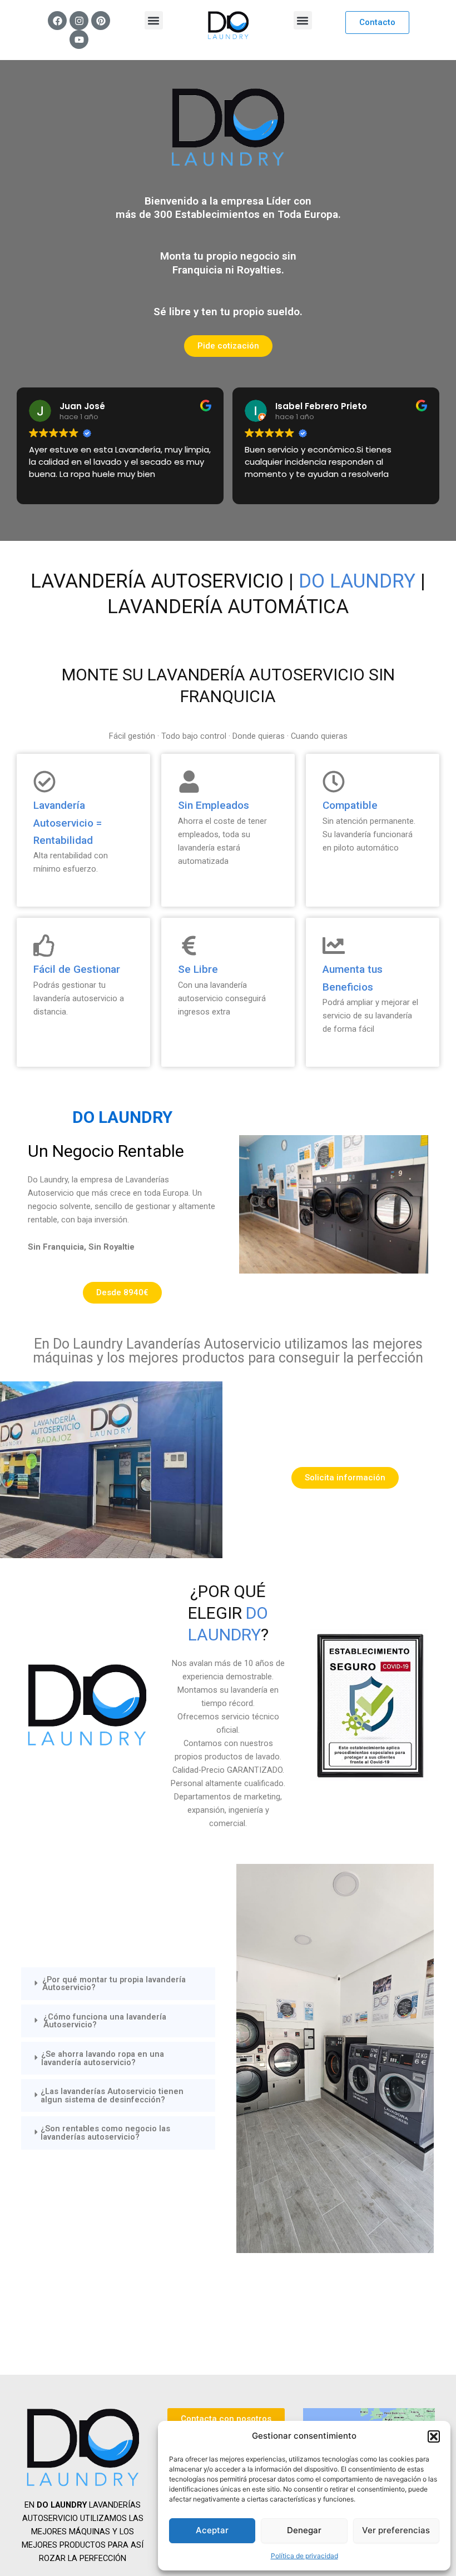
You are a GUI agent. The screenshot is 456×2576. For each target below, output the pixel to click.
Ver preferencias (396, 2530)
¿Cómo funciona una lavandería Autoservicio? (105, 2021)
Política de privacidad (304, 2556)
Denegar (304, 2530)
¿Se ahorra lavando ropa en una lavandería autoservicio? (103, 2058)
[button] (434, 2436)
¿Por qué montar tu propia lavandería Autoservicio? (114, 1984)
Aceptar (212, 2530)
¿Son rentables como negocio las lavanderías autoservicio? (105, 2133)
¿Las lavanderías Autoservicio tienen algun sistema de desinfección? (112, 2095)
